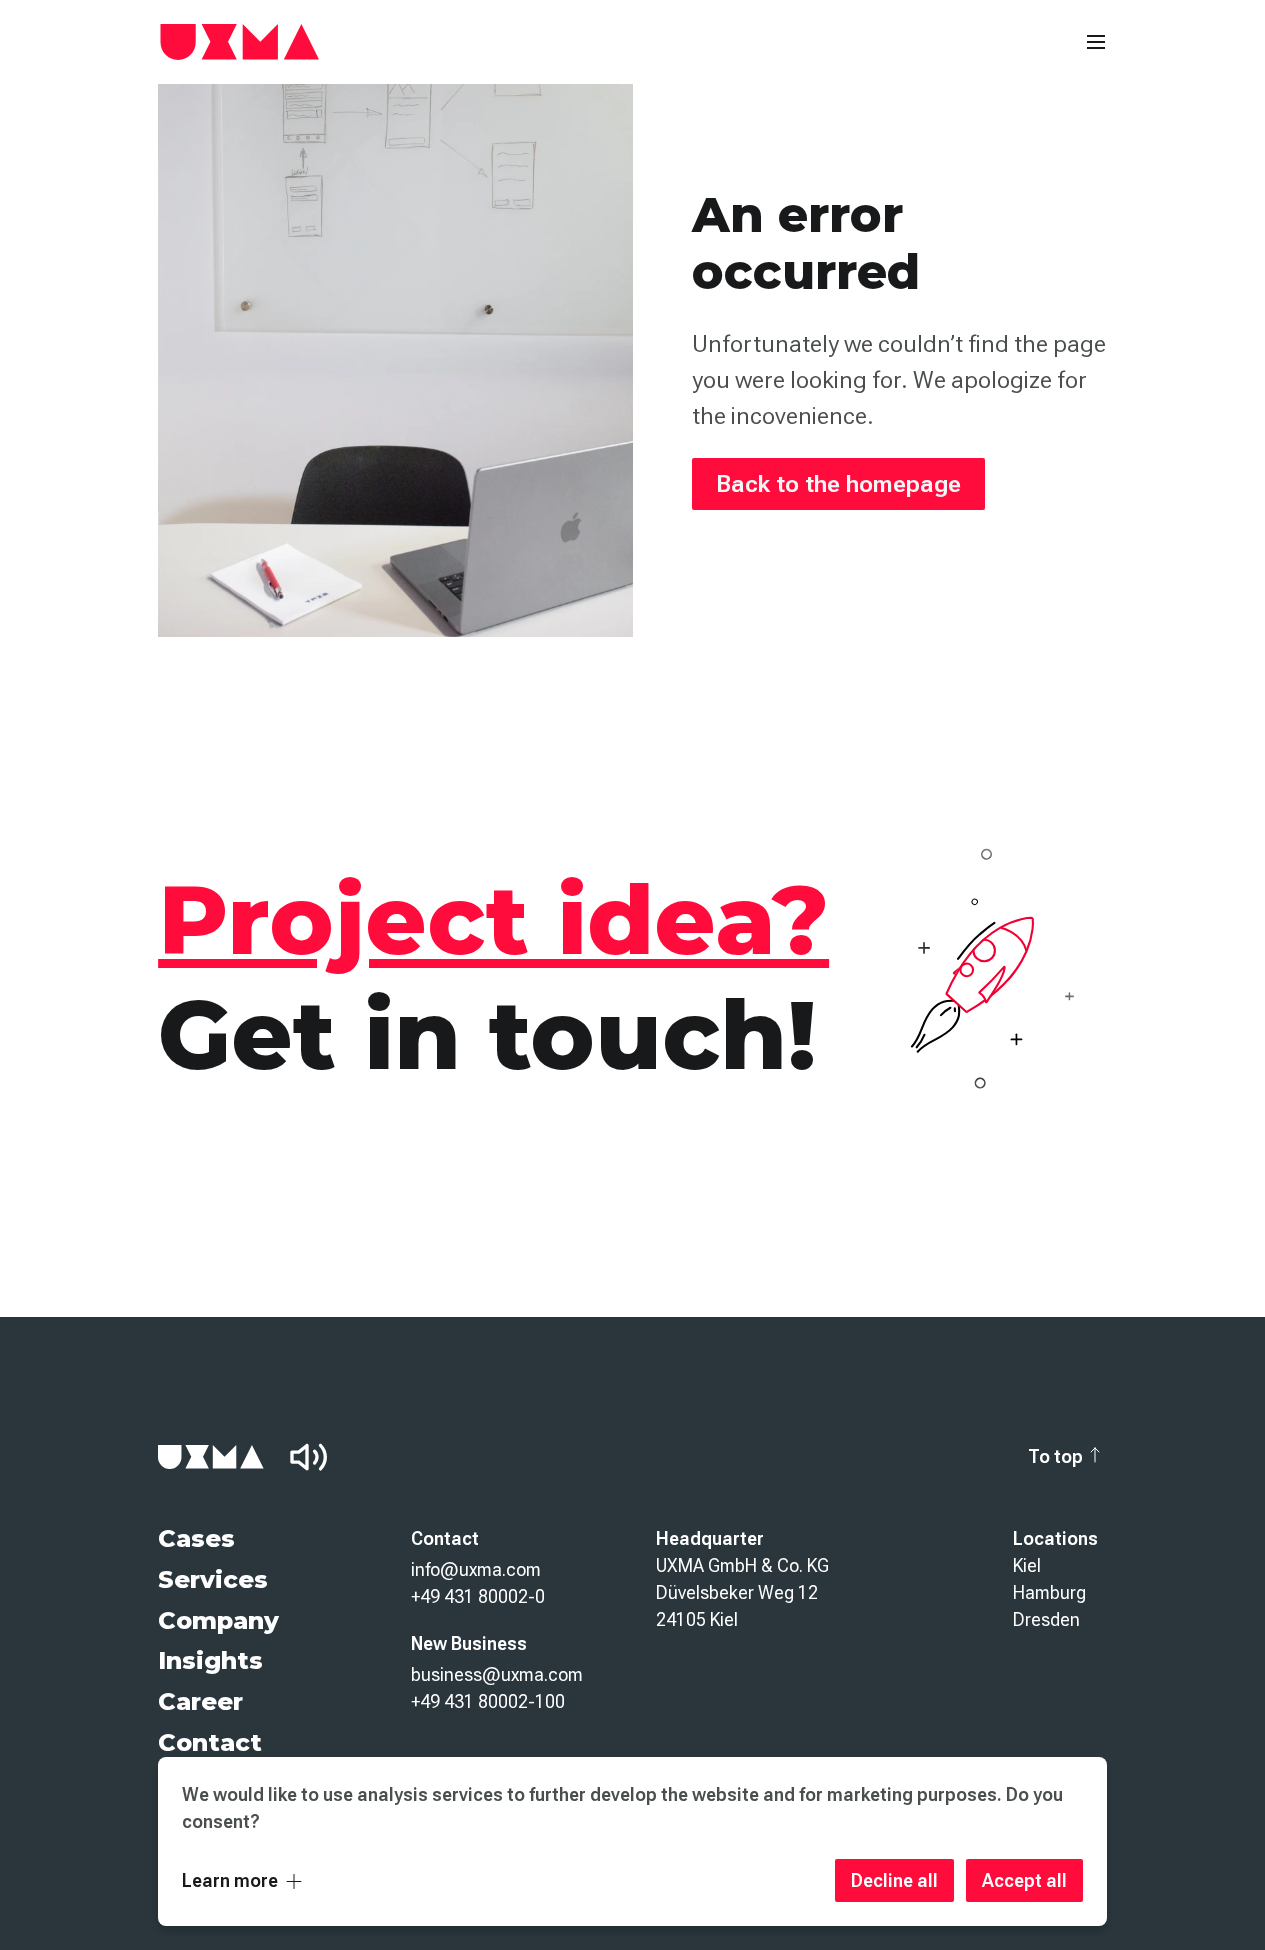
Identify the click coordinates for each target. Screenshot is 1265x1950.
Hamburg (1049, 1592)
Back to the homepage (838, 484)
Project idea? (493, 919)
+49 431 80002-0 (478, 1596)
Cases (196, 1538)
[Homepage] (240, 42)
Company (218, 1620)
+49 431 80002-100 (488, 1701)
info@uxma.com (476, 1569)
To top (1055, 1456)
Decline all (894, 1880)
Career (200, 1701)
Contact (210, 1742)
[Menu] (1096, 42)
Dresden (1046, 1619)
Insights (210, 1660)
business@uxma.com (497, 1674)
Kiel (1027, 1565)
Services (213, 1579)
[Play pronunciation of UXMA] (308, 1457)
